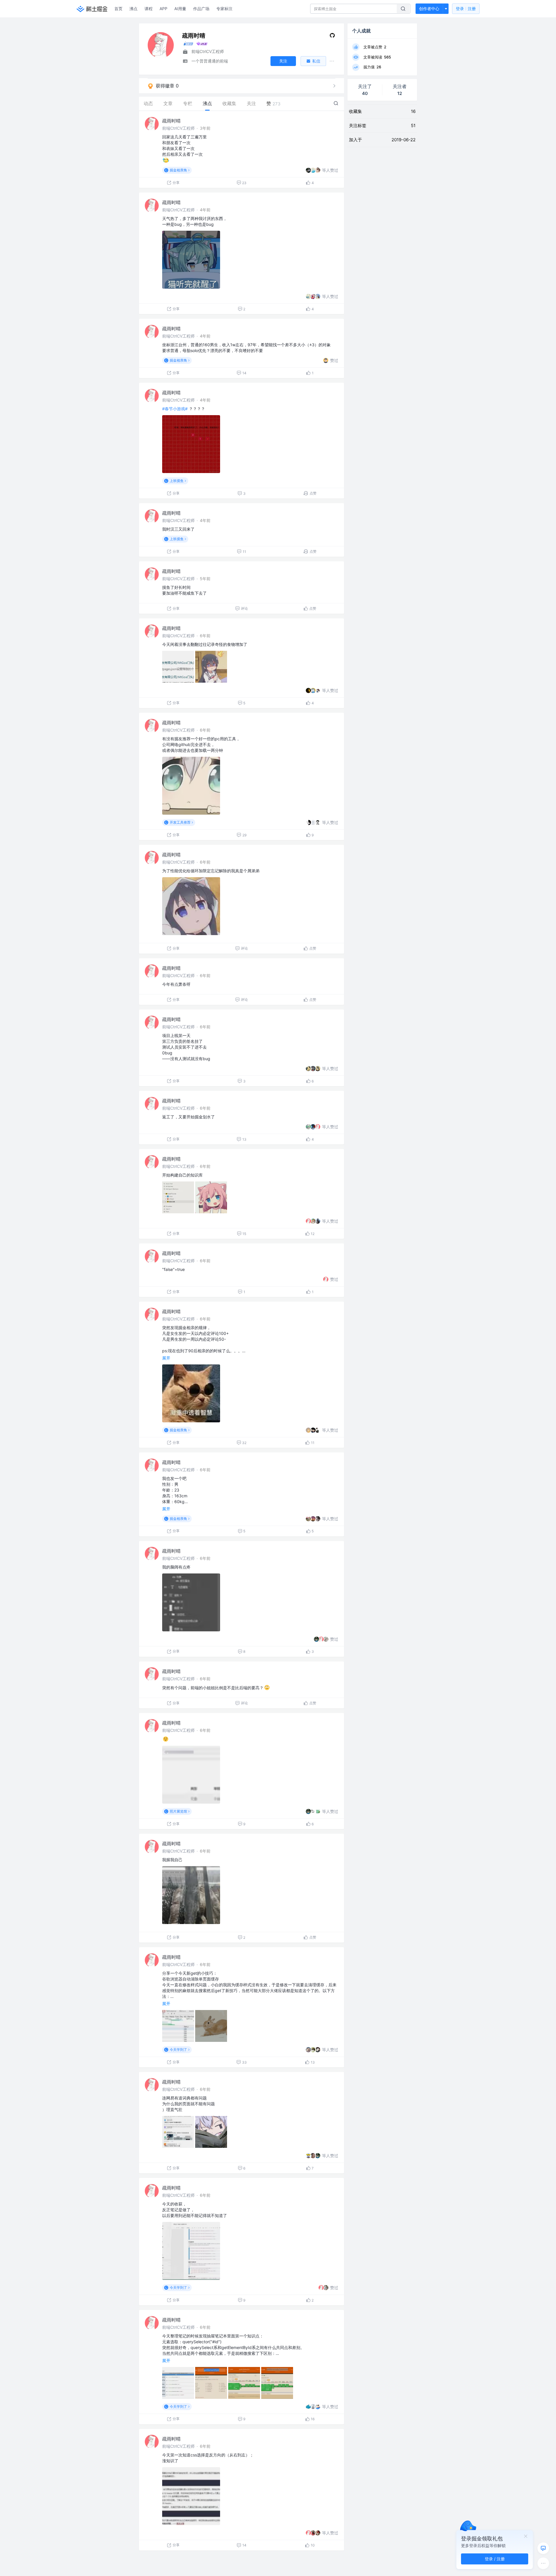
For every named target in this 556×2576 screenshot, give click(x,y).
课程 (149, 9)
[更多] (543, 2563)
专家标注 (224, 9)
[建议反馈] (543, 2548)
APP (163, 9)
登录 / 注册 (495, 2559)
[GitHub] (332, 37)
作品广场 (201, 9)
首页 (118, 9)
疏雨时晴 (171, 121)
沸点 (133, 9)
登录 (466, 9)
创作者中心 (429, 9)
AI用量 (180, 9)
